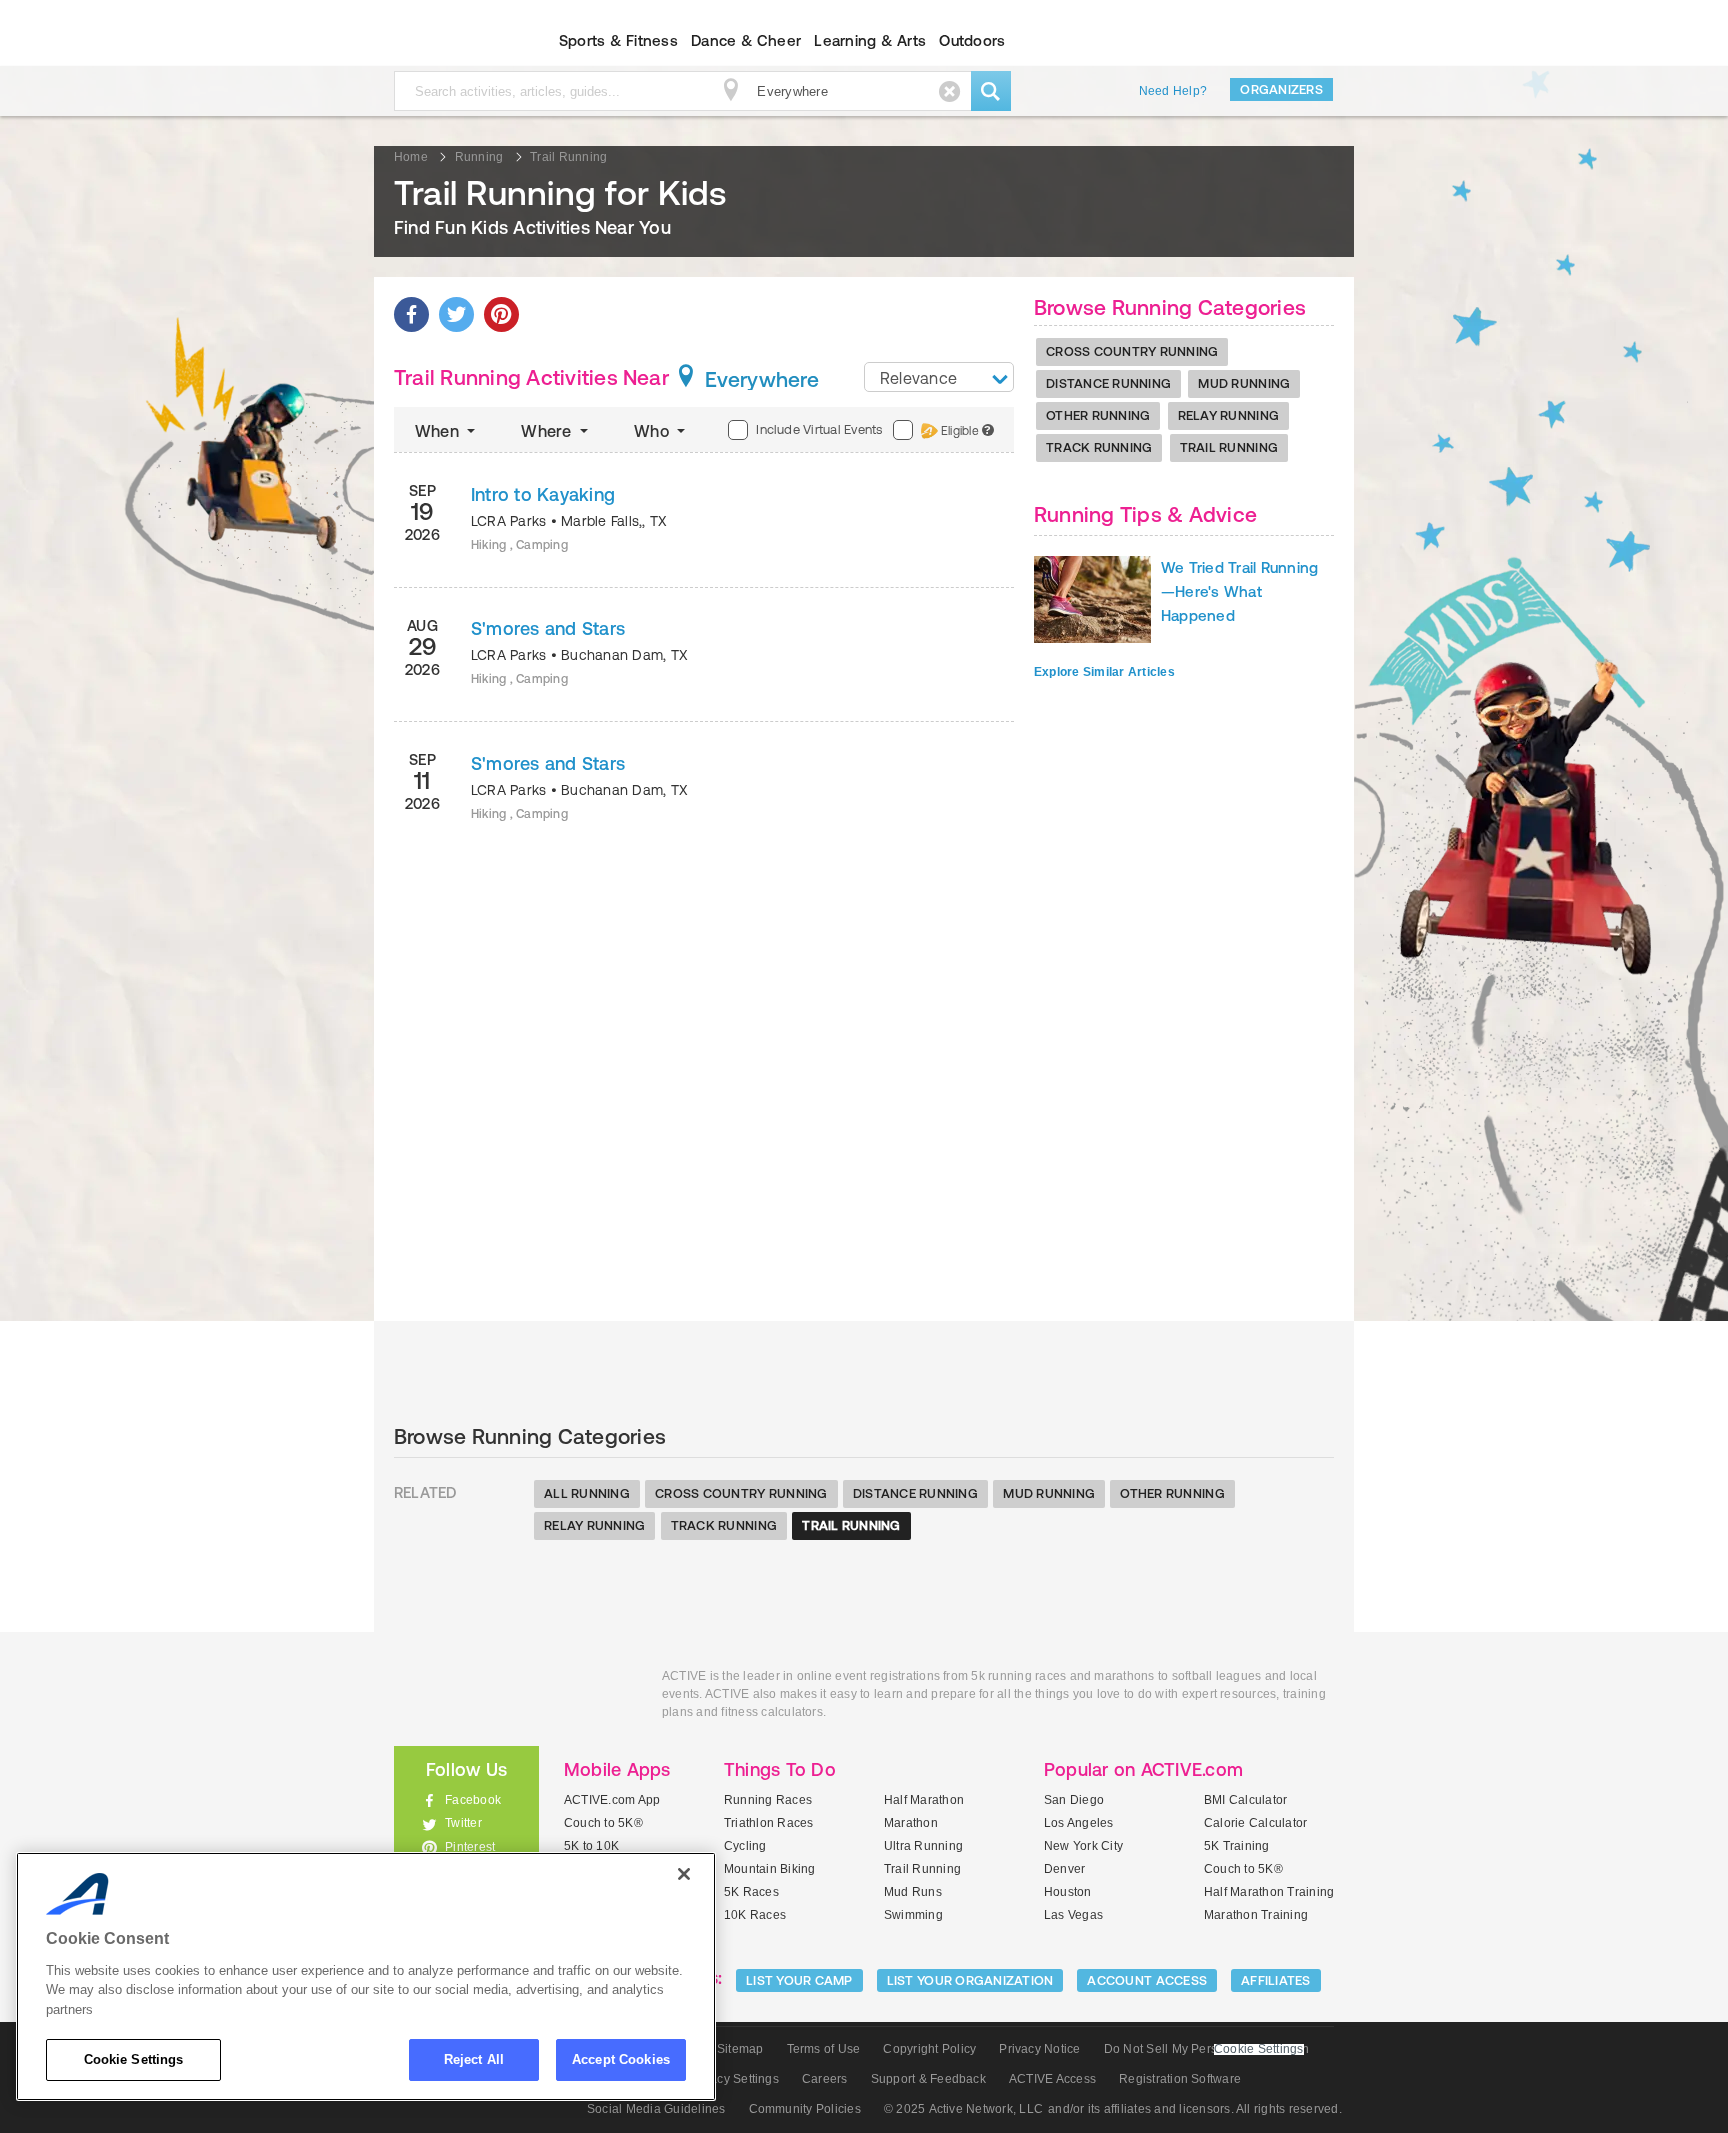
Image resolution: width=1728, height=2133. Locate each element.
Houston (1068, 1892)
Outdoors (972, 40)
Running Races (768, 1800)
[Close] (684, 1874)
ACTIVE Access (1052, 2079)
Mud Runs (913, 1892)
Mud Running (1244, 383)
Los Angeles (1079, 1823)
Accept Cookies (621, 2059)
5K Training (1237, 1846)
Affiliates (1276, 1980)
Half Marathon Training (1269, 1892)
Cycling (745, 1846)
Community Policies (805, 2109)
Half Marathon (924, 1800)
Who (653, 431)
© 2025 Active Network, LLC (963, 2109)
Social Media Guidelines (656, 2109)
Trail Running (1229, 447)
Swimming (913, 1915)
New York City (1083, 1846)
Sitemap (740, 2049)
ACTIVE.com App (612, 1800)
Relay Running (1228, 415)
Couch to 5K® (603, 1823)
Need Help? (1173, 91)
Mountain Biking (770, 1869)
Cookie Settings (134, 2059)
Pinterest (470, 1847)
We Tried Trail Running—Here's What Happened (1239, 591)
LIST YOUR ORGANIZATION (970, 1980)
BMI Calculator (1245, 1800)
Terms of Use (824, 2049)
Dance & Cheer (746, 40)
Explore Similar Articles (1104, 672)
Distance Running (1108, 383)
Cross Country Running (1132, 351)
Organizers (1281, 89)
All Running (587, 1493)
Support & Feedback (928, 2079)
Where (548, 431)
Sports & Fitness (618, 40)
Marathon (911, 1823)
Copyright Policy (929, 2049)
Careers (825, 2079)
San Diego (1074, 1800)
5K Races (751, 1892)
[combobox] (939, 377)
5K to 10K (591, 1846)
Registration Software (1180, 2079)
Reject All (474, 2059)
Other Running (1098, 415)
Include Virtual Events (819, 429)
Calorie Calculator (1255, 1823)
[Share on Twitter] (456, 314)
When (439, 431)
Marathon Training (1256, 1915)
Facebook (473, 1800)
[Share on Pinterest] (501, 314)
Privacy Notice (1039, 2049)
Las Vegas (1073, 1915)
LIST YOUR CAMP (799, 1980)
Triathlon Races (769, 1823)
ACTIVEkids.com (449, 41)
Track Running (1099, 447)
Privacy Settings (733, 2079)
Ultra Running (923, 1846)
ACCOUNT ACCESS (1147, 1980)
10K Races (755, 1915)
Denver (1064, 1869)
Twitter (463, 1823)
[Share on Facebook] (411, 314)
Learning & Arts (870, 40)
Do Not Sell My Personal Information (1206, 2049)
